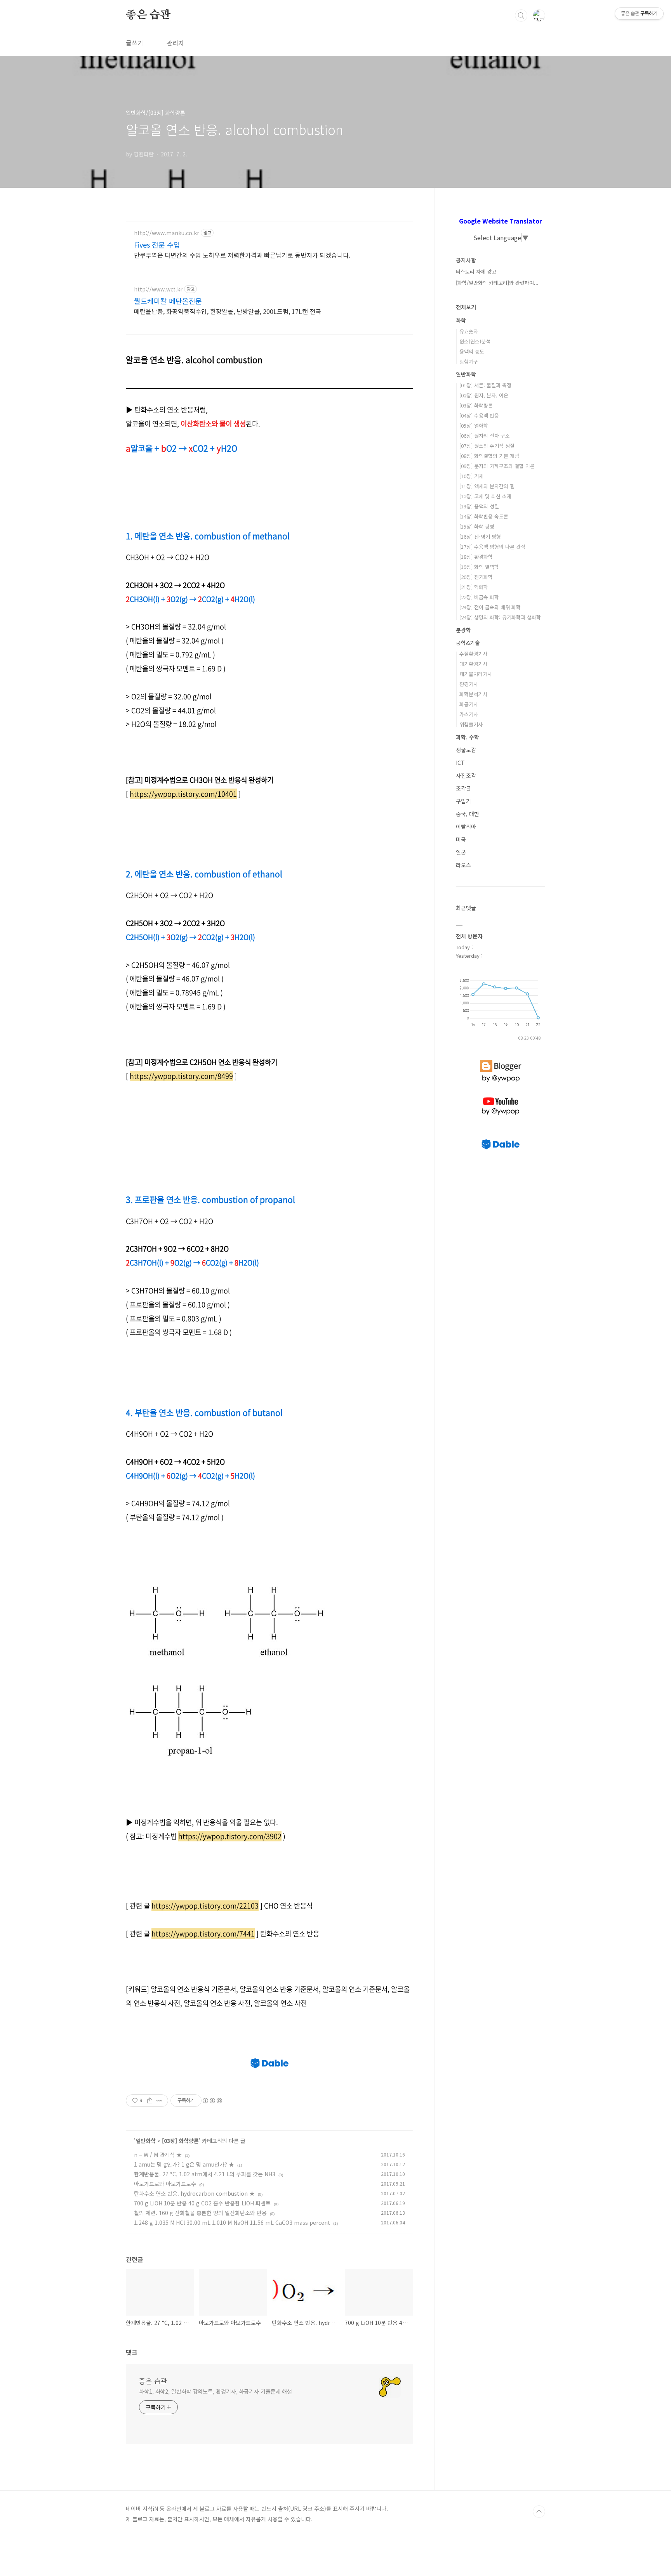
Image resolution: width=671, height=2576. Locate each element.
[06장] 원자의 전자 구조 (485, 436)
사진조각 (466, 775)
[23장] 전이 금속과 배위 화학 (490, 607)
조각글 (463, 788)
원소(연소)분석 (475, 341)
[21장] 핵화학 (474, 587)
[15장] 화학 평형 (477, 526)
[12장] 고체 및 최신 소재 (485, 496)
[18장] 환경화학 (476, 557)
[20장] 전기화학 (476, 577)
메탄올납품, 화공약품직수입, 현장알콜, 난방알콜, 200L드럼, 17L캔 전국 (228, 311)
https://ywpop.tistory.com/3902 (230, 1836)
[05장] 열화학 (474, 426)
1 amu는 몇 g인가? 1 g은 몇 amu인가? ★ (184, 2164)
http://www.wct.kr (158, 289)
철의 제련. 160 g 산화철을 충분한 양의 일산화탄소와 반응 (200, 2213)
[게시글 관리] (159, 2101)
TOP (539, 2512)
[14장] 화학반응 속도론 (484, 516)
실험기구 (469, 361)
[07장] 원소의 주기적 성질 (487, 446)
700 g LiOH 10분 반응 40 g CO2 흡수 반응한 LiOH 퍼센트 (202, 2203)
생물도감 (466, 750)
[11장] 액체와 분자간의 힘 (487, 486)
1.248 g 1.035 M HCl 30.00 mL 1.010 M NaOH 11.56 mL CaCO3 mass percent (232, 2222)
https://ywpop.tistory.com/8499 (181, 1076)
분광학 (463, 630)
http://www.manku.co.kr (167, 233)
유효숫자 (469, 331)
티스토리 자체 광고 (476, 271)
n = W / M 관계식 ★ (158, 2155)
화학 (461, 320)
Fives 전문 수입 (157, 244)
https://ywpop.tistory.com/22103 (205, 1906)
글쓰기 (135, 43)
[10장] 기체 (471, 476)
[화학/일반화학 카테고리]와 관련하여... (497, 283)
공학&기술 (468, 643)
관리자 (175, 43)
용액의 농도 (472, 351)
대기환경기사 (473, 664)
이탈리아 (466, 827)
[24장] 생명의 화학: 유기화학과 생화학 (500, 617)
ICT (460, 763)
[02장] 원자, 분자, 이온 (484, 395)
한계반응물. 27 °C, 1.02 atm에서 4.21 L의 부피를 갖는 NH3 (205, 2174)
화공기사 (469, 704)
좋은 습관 (148, 15)
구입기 (463, 801)
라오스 (463, 865)
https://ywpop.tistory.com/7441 (203, 1934)
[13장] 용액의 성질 (479, 506)
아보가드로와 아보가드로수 (165, 2184)
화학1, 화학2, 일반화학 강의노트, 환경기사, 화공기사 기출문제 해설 (216, 2391)
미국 (461, 839)
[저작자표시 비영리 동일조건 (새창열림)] (212, 2101)
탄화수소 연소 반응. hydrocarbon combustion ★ (194, 2193)
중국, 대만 (468, 814)
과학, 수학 (468, 737)
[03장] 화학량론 (180, 2141)
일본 (461, 852)
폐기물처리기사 (476, 674)
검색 (521, 16)
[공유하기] (150, 2101)
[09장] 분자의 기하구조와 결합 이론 (497, 466)
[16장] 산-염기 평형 (480, 537)
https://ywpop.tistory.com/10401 (183, 794)
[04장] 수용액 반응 (479, 415)
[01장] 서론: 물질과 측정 (485, 385)
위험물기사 (471, 724)
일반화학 (146, 2141)
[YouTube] (501, 1097)
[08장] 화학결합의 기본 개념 (489, 456)
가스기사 (469, 714)
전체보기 (466, 307)
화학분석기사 (473, 694)
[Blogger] (501, 1060)
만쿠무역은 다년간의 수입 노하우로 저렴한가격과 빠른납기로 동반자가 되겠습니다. (242, 255)
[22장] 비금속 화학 (479, 597)
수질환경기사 (473, 654)
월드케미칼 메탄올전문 (168, 301)
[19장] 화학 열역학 (479, 567)
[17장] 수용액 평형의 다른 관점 (492, 547)
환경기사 (469, 684)
